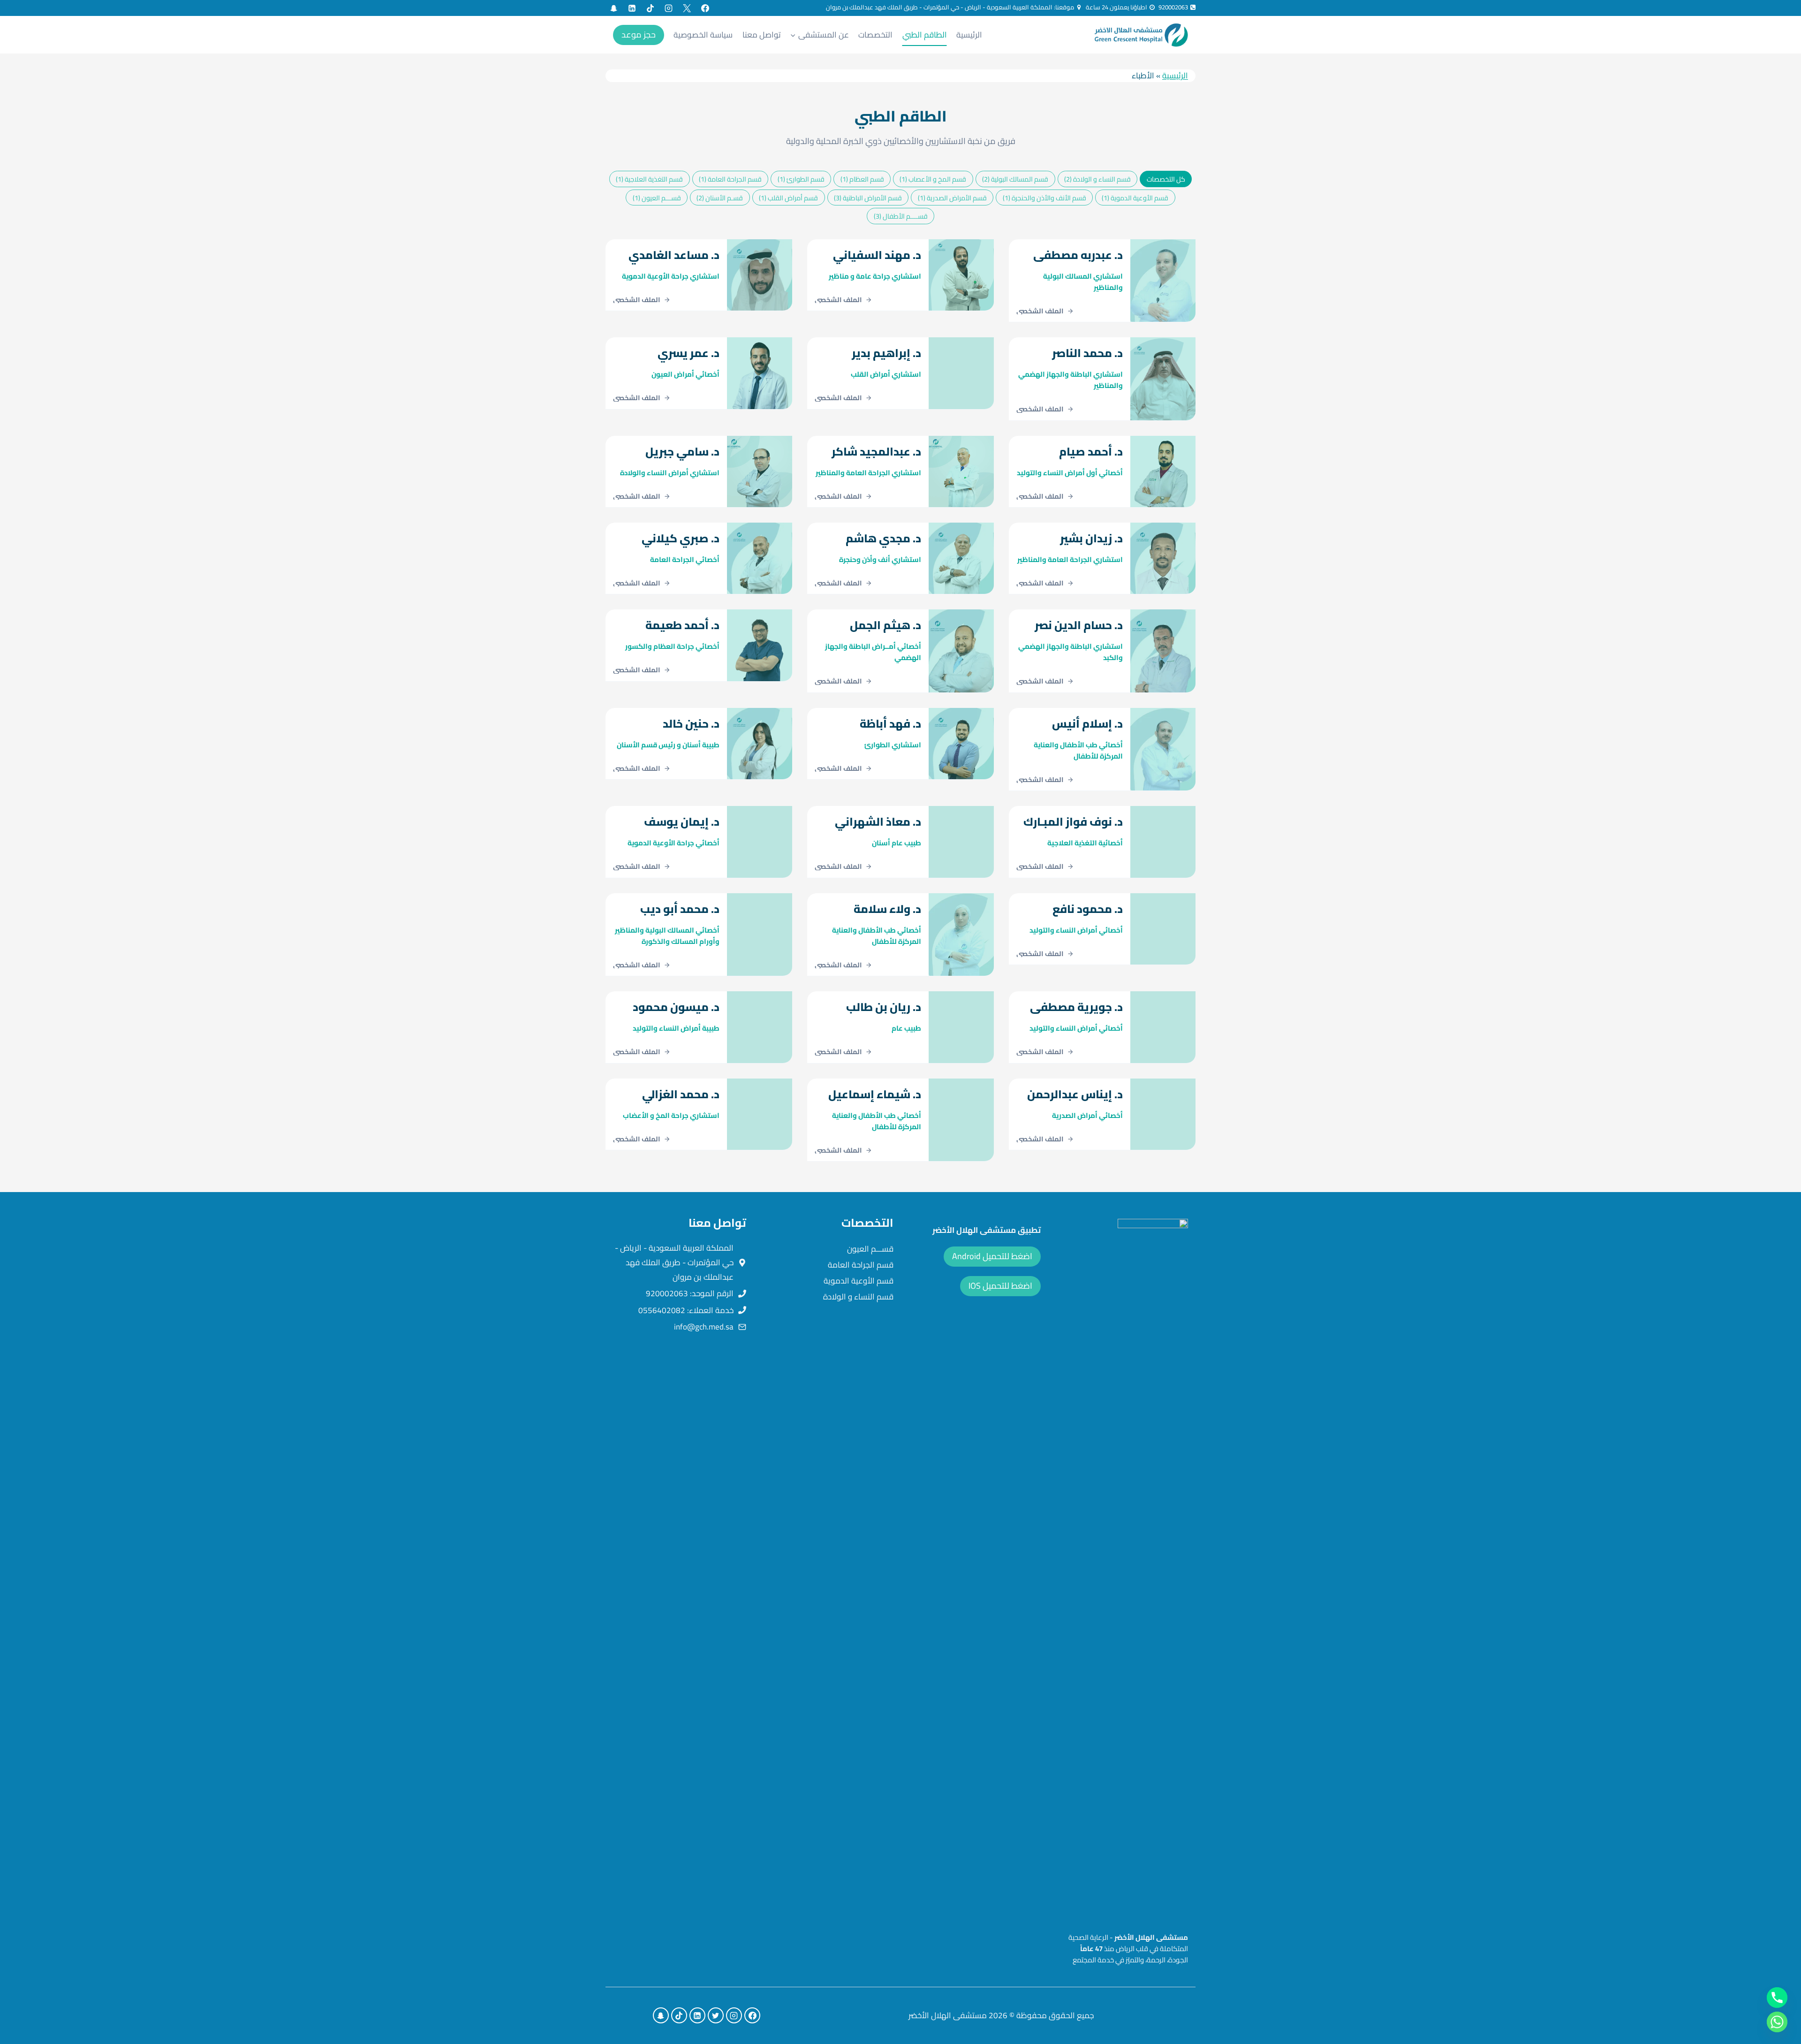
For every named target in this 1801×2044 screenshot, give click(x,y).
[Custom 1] (613, 8)
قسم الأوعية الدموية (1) (1135, 198)
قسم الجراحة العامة (861, 1265)
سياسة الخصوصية (703, 35)
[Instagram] (668, 8)
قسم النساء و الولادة (858, 1297)
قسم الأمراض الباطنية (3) (868, 198)
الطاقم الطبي (925, 35)
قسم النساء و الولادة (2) (1097, 179)
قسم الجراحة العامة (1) (730, 179)
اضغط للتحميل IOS (1000, 1286)
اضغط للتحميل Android (992, 1256)
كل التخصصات (1166, 179)
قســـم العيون (870, 1249)
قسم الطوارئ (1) (801, 179)
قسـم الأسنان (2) (720, 198)
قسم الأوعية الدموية (859, 1281)
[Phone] (1777, 1998)
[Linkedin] (632, 8)
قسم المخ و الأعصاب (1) (933, 179)
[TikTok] (650, 8)
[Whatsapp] (1777, 2022)
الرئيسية (969, 35)
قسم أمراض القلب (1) (788, 198)
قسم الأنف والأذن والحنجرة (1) (1044, 198)
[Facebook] (705, 8)
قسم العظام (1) (862, 179)
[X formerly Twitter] (687, 8)
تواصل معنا (762, 35)
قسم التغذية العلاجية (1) (649, 179)
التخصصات (875, 35)
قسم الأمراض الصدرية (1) (952, 198)
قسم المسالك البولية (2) (1015, 179)
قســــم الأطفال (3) (901, 216)
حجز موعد (639, 34)
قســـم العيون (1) (657, 198)
